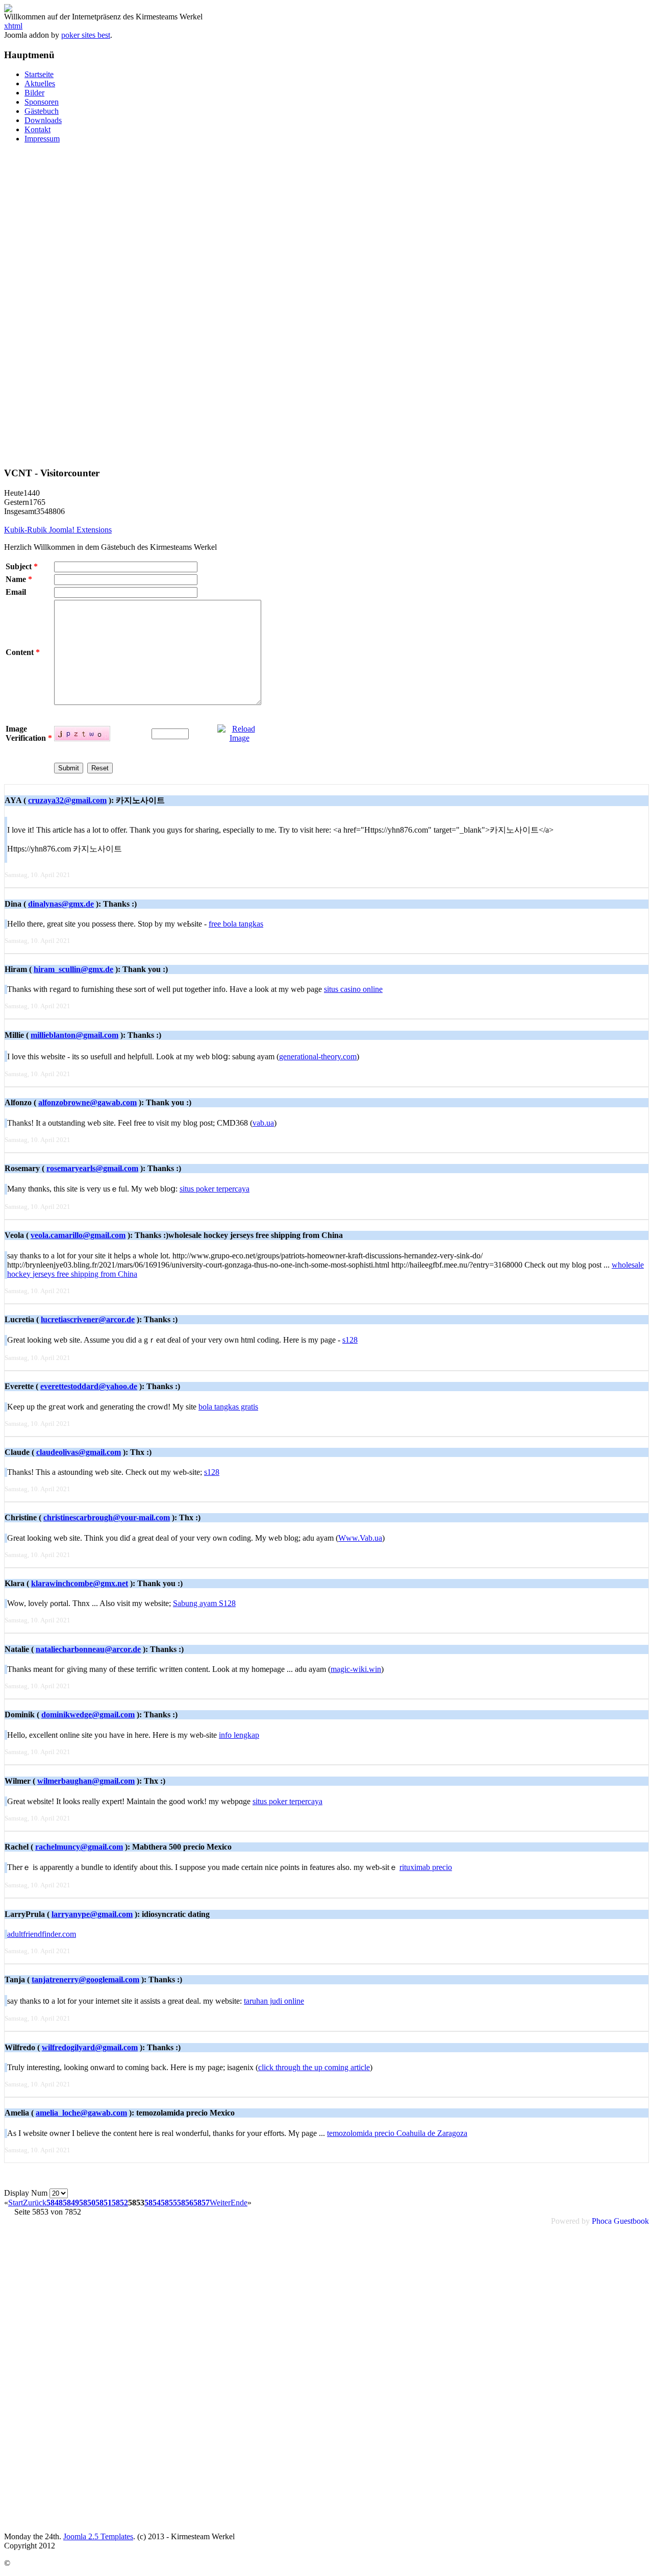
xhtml (13, 26)
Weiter (220, 2203)
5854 (153, 2203)
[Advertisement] (326, 305)
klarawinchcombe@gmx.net (80, 1583)
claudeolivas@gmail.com (79, 1452)
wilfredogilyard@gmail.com (90, 2047)
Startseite (39, 74)
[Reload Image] (239, 738)
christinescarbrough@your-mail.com (107, 1517)
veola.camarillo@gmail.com (78, 1235)
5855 (169, 2203)
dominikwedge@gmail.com (88, 1715)
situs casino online (353, 989)
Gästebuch (42, 111)
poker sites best (86, 35)
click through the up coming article (314, 2067)
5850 (87, 2203)
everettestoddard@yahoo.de (89, 1386)
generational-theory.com (318, 1056)
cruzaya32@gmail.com (67, 800)
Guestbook (631, 2221)
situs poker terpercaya (215, 1189)
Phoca (602, 2221)
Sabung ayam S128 (204, 1603)
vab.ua (263, 1123)
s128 (350, 1340)
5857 (202, 2203)
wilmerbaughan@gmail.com (86, 1781)
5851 (104, 2203)
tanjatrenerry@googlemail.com (85, 1979)
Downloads (43, 120)
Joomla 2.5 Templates (98, 2536)
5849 (71, 2203)
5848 (55, 2203)
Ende (239, 2203)
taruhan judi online (274, 2001)
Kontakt (37, 129)
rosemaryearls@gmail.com (92, 1168)
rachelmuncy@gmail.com (79, 1847)
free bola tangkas (236, 924)
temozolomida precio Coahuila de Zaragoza (397, 2133)
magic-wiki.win (356, 1669)
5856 (185, 2203)
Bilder (34, 93)
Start (16, 2203)
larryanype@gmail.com (92, 1914)
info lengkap (239, 1735)
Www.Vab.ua (360, 1538)
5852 (120, 2203)
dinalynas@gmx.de (61, 904)
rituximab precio (426, 1867)
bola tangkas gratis (228, 1407)
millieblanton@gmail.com (74, 1035)
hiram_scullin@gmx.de (73, 969)
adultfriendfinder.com (42, 1934)
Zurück (35, 2203)
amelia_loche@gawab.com (81, 2113)
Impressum (42, 139)
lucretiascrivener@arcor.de (88, 1319)
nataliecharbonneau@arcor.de (88, 1649)
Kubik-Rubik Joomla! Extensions (58, 530)
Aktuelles (40, 83)
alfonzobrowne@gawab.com (87, 1102)
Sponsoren (42, 102)
